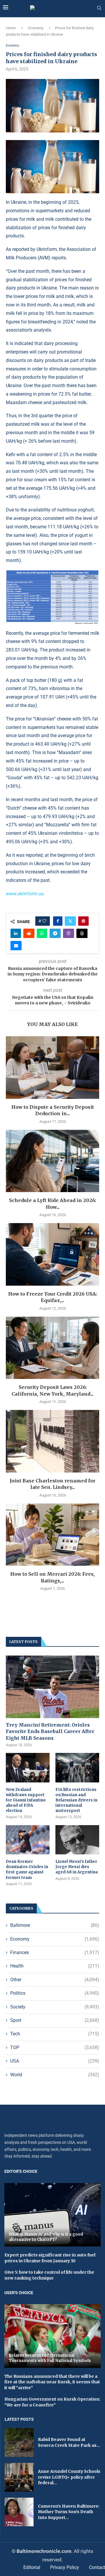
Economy (36, 28)
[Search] (99, 8)
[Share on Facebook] (58, 921)
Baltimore (55, 1925)
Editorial (32, 2567)
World (55, 2075)
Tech (55, 2034)
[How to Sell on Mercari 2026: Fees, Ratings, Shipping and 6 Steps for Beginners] (52, 1535)
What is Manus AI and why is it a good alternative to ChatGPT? (46, 2237)
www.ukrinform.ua (25, 894)
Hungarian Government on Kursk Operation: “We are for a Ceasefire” (52, 2402)
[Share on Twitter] (70, 921)
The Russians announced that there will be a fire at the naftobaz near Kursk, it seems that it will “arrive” (52, 2382)
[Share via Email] (16, 946)
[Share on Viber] (69, 933)
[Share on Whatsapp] (42, 933)
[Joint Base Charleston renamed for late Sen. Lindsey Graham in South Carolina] (52, 1441)
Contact (97, 2567)
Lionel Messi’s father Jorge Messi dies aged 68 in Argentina (77, 1867)
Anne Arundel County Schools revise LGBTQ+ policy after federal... (69, 2477)
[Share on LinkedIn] (16, 933)
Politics (55, 1993)
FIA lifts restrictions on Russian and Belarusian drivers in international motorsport (76, 1800)
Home (11, 28)
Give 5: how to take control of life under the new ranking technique (49, 2275)
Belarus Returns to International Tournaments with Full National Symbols (50, 2358)
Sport (55, 2020)
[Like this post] (44, 921)
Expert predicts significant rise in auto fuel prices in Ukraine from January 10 (50, 2258)
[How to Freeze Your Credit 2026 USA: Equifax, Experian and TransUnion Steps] (52, 1254)
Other (55, 1980)
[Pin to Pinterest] (83, 921)
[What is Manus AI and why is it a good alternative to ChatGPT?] (52, 2215)
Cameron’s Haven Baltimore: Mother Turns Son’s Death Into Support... (69, 2512)
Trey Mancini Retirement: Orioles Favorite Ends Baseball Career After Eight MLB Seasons (50, 1731)
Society (55, 2007)
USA (55, 2061)
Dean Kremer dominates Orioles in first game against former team (27, 1870)
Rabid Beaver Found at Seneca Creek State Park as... (69, 2442)
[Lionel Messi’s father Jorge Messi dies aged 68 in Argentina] (77, 1840)
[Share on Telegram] (55, 933)
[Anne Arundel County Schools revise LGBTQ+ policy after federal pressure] (19, 2477)
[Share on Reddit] (29, 933)
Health (55, 1966)
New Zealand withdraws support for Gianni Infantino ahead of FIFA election (26, 1800)
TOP (55, 2047)
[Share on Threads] (82, 933)
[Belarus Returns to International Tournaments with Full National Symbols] (52, 2336)
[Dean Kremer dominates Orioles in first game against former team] (28, 1840)
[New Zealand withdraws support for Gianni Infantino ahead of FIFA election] (28, 1768)
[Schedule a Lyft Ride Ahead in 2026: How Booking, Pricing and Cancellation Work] (52, 1161)
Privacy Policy (65, 2567)
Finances (55, 1952)
